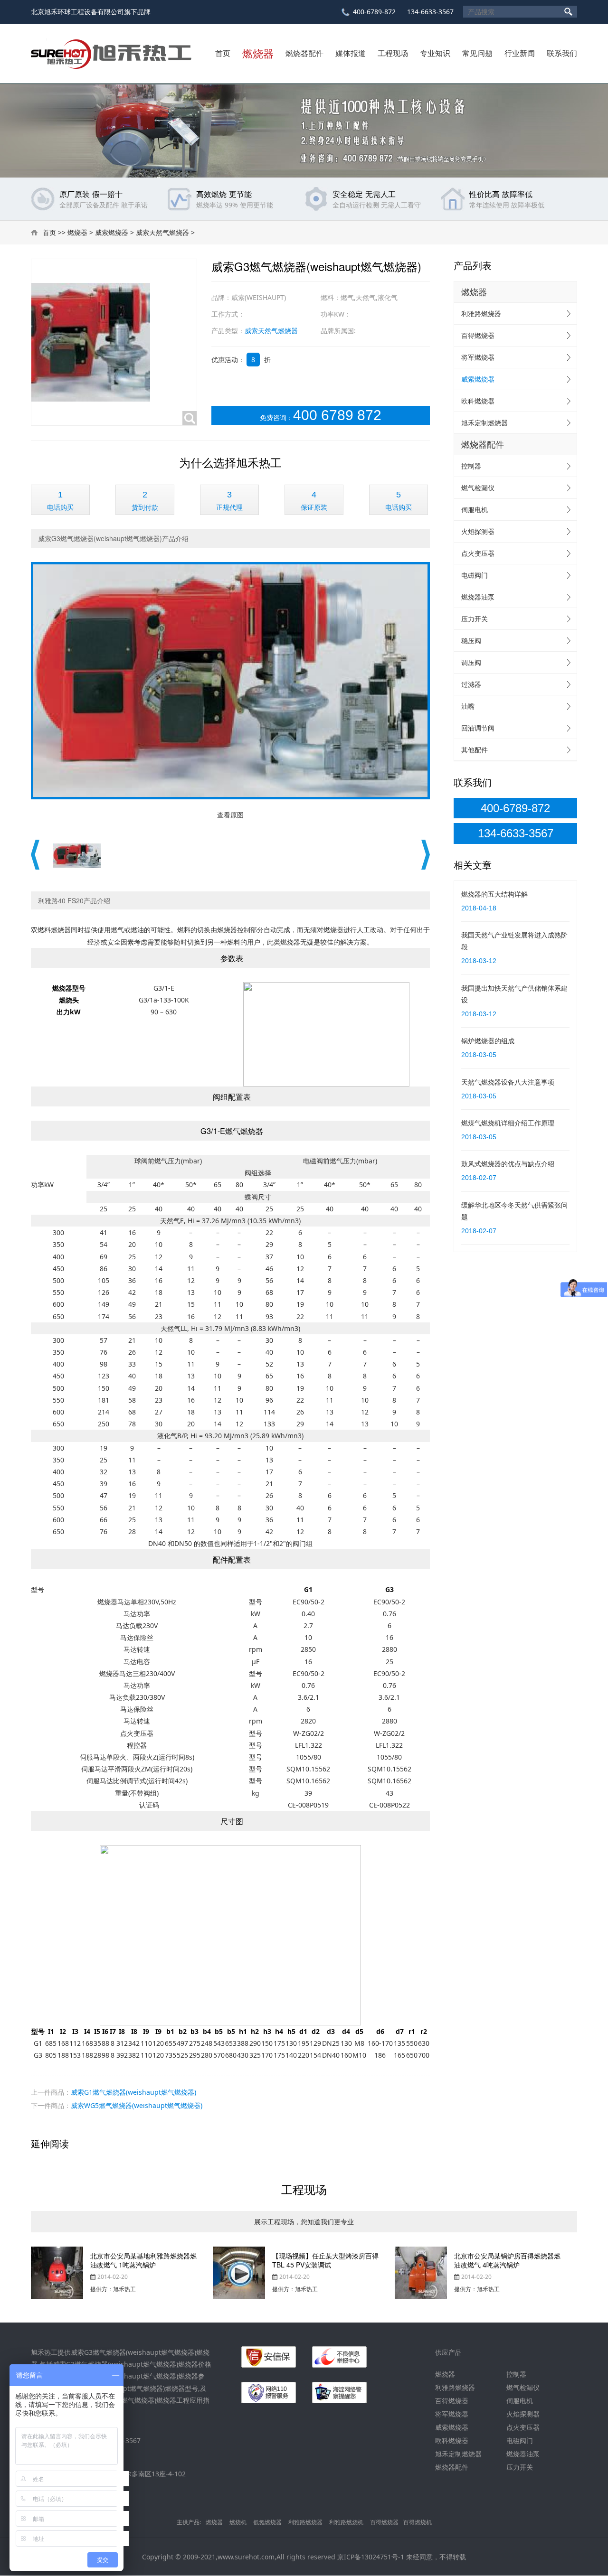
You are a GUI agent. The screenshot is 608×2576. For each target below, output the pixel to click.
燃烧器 (258, 53)
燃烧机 (238, 2522)
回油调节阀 (478, 728)
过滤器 (471, 684)
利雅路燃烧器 (481, 314)
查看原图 (230, 815)
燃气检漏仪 (478, 488)
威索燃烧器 (112, 232)
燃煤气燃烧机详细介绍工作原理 (508, 1123)
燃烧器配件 (304, 53)
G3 (38, 2055)
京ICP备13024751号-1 (371, 2557)
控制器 (471, 466)
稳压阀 (471, 641)
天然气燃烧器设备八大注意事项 (508, 1082)
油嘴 (468, 706)
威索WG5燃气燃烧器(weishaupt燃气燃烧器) (137, 2105)
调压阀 (471, 662)
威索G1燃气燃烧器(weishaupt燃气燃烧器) (133, 2092)
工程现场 (393, 53)
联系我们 (562, 53)
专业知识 (435, 53)
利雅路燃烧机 (346, 2522)
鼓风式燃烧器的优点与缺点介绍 (508, 1164)
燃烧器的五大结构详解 (494, 894)
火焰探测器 (478, 531)
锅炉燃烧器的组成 (488, 1041)
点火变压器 (478, 553)
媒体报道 (351, 53)
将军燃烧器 (478, 357)
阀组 (251, 1173)
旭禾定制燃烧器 (484, 423)
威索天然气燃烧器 (162, 232)
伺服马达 (93, 1757)
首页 (223, 53)
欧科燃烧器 (478, 401)
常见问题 (477, 53)
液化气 (167, 1436)
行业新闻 (520, 53)
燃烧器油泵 (478, 597)
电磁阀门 (475, 575)
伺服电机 (475, 510)
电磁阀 (313, 1161)
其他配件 (475, 750)
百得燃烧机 (418, 2522)
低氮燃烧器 (267, 2522)
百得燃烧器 (478, 335)
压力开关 (475, 619)
